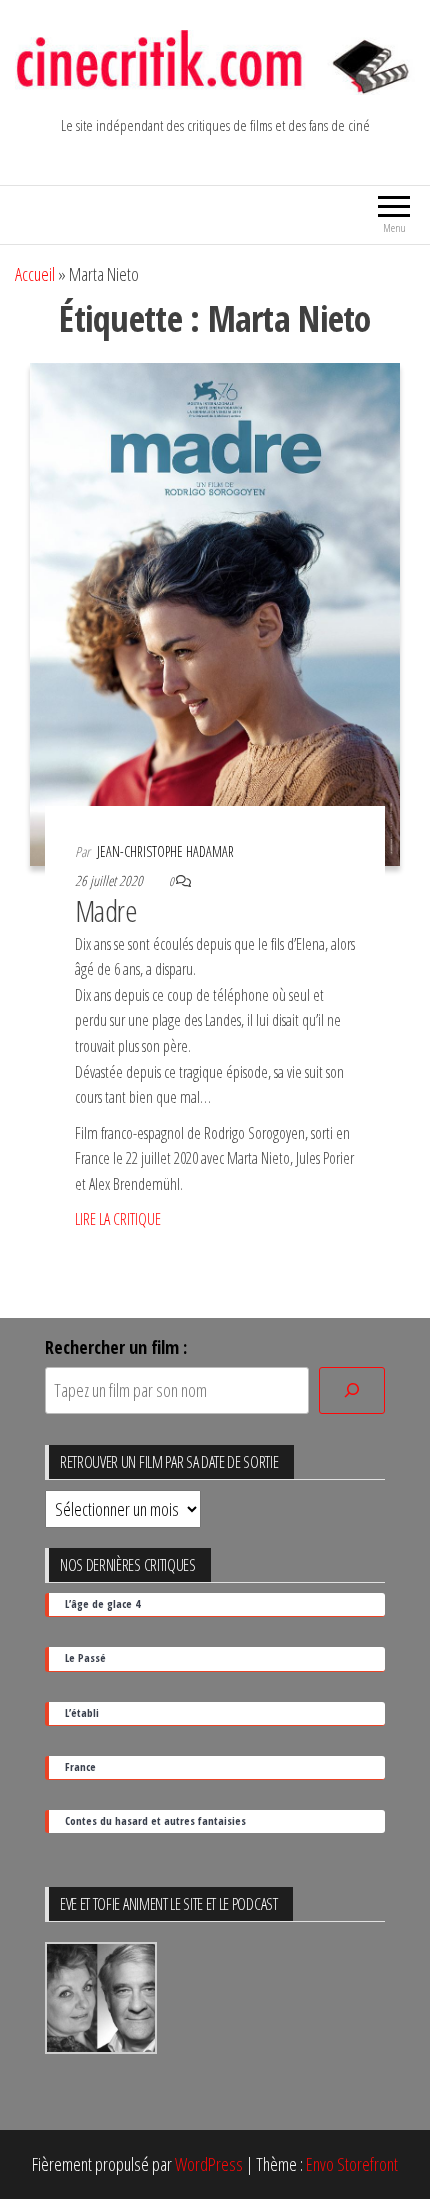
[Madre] (215, 612)
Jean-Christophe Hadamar (165, 851)
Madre (106, 910)
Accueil (35, 274)
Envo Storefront (352, 2164)
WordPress (209, 2164)
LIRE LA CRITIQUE (118, 1219)
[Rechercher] (352, 1390)
